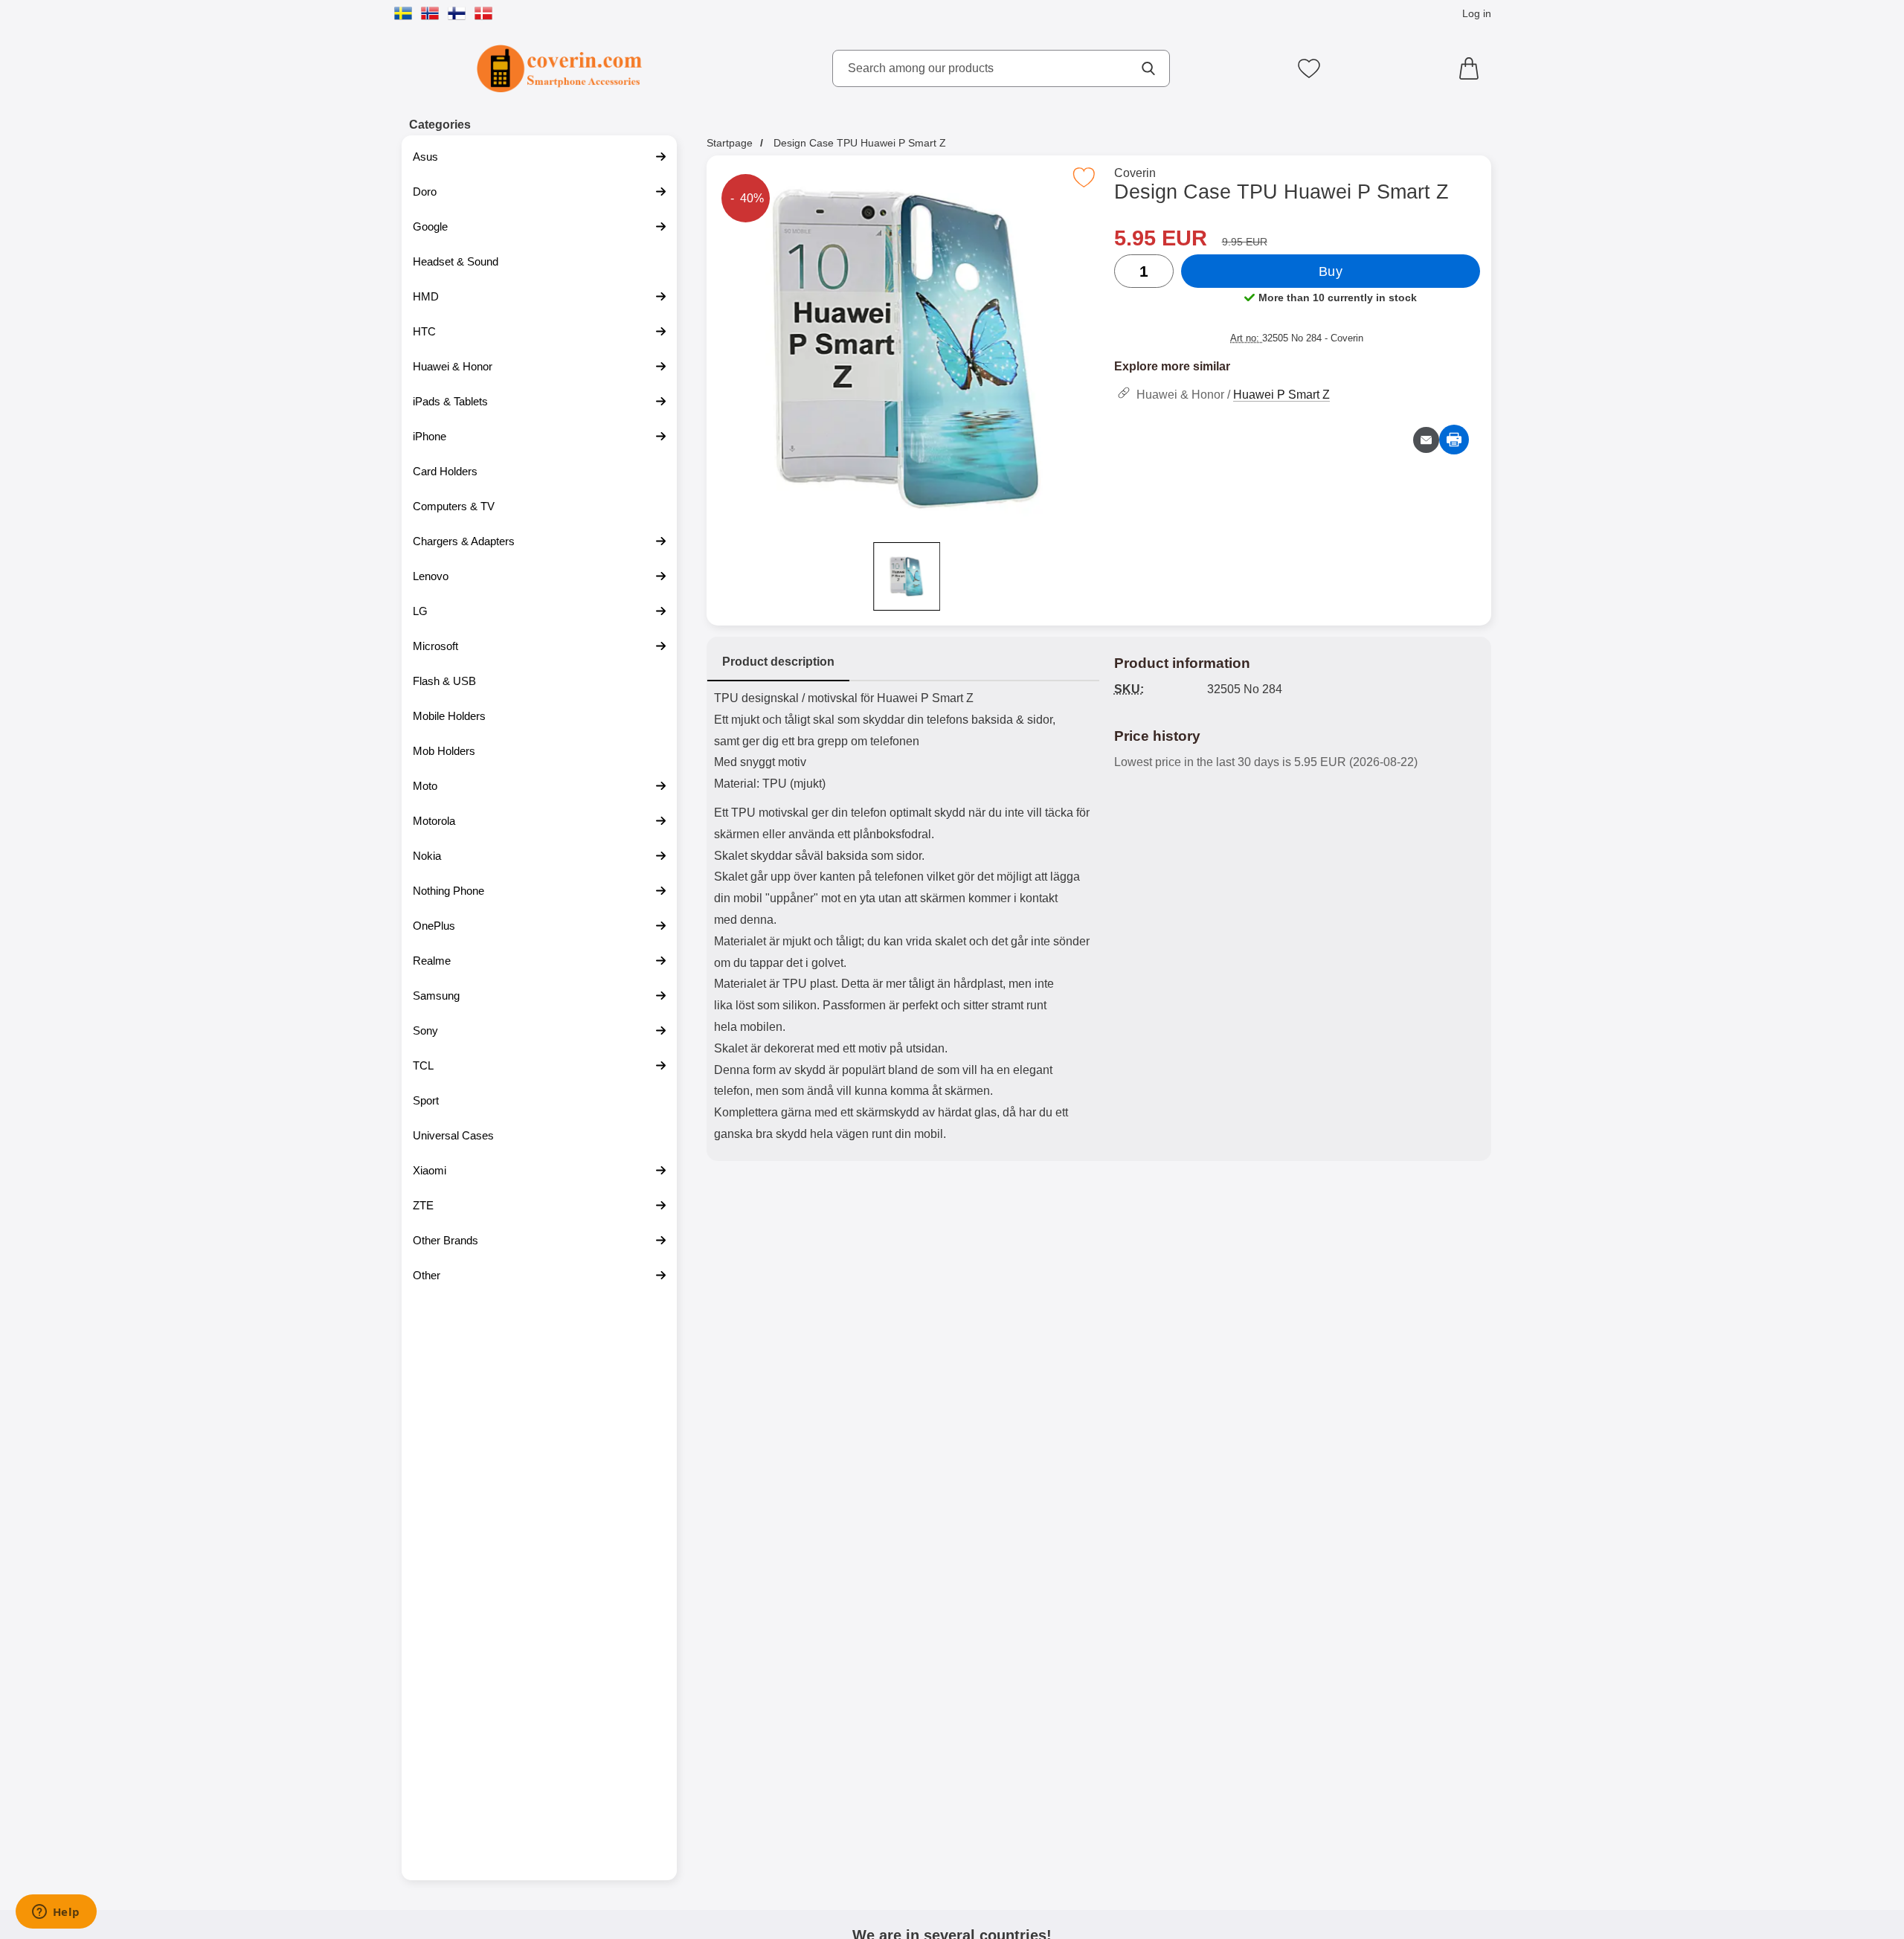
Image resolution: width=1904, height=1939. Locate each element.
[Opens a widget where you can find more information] (56, 1913)
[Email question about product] (1426, 440)
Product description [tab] (778, 662)
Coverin (1135, 173)
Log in (1477, 13)
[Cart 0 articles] (1473, 68)
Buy (1331, 271)
